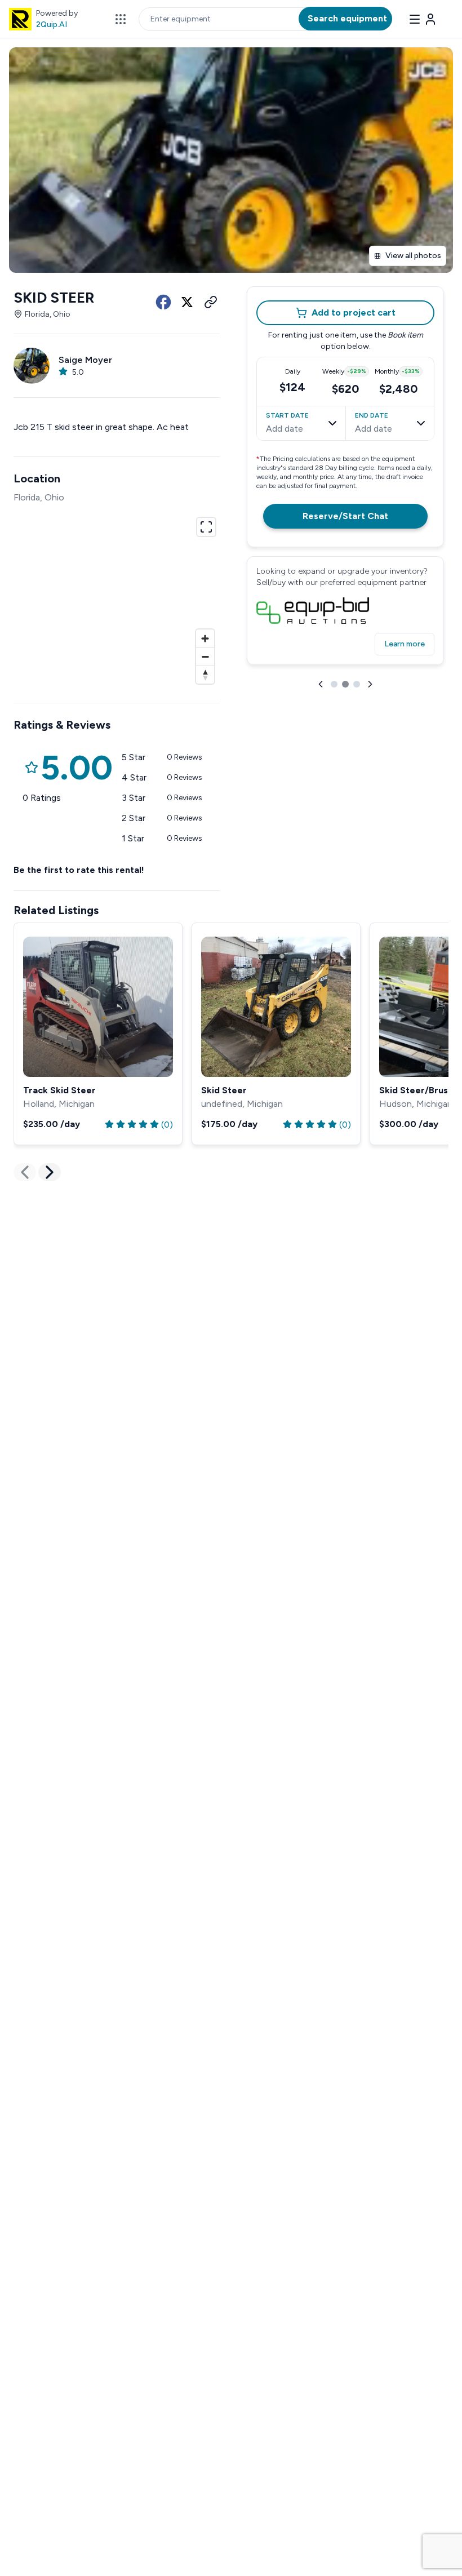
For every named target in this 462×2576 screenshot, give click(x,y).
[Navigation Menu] (423, 19)
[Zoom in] (205, 639)
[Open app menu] (121, 19)
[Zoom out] (205, 657)
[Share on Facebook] (163, 302)
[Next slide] (370, 684)
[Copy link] (211, 302)
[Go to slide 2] (345, 684)
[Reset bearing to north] (205, 675)
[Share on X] (187, 302)
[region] (117, 599)
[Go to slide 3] (357, 684)
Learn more (405, 644)
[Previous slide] (321, 684)
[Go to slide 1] (334, 684)
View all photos (413, 256)
